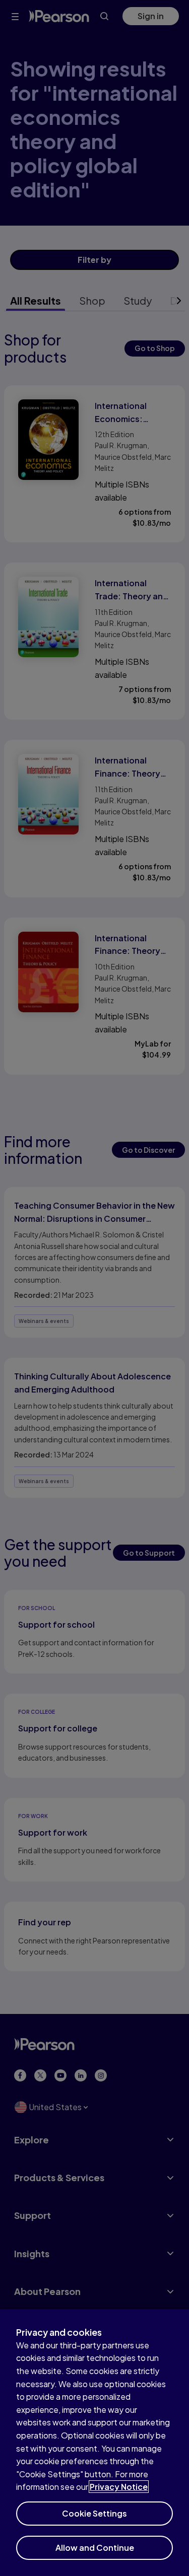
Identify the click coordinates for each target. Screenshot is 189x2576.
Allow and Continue (95, 2548)
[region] (94, 2443)
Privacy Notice (119, 2487)
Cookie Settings (94, 2513)
